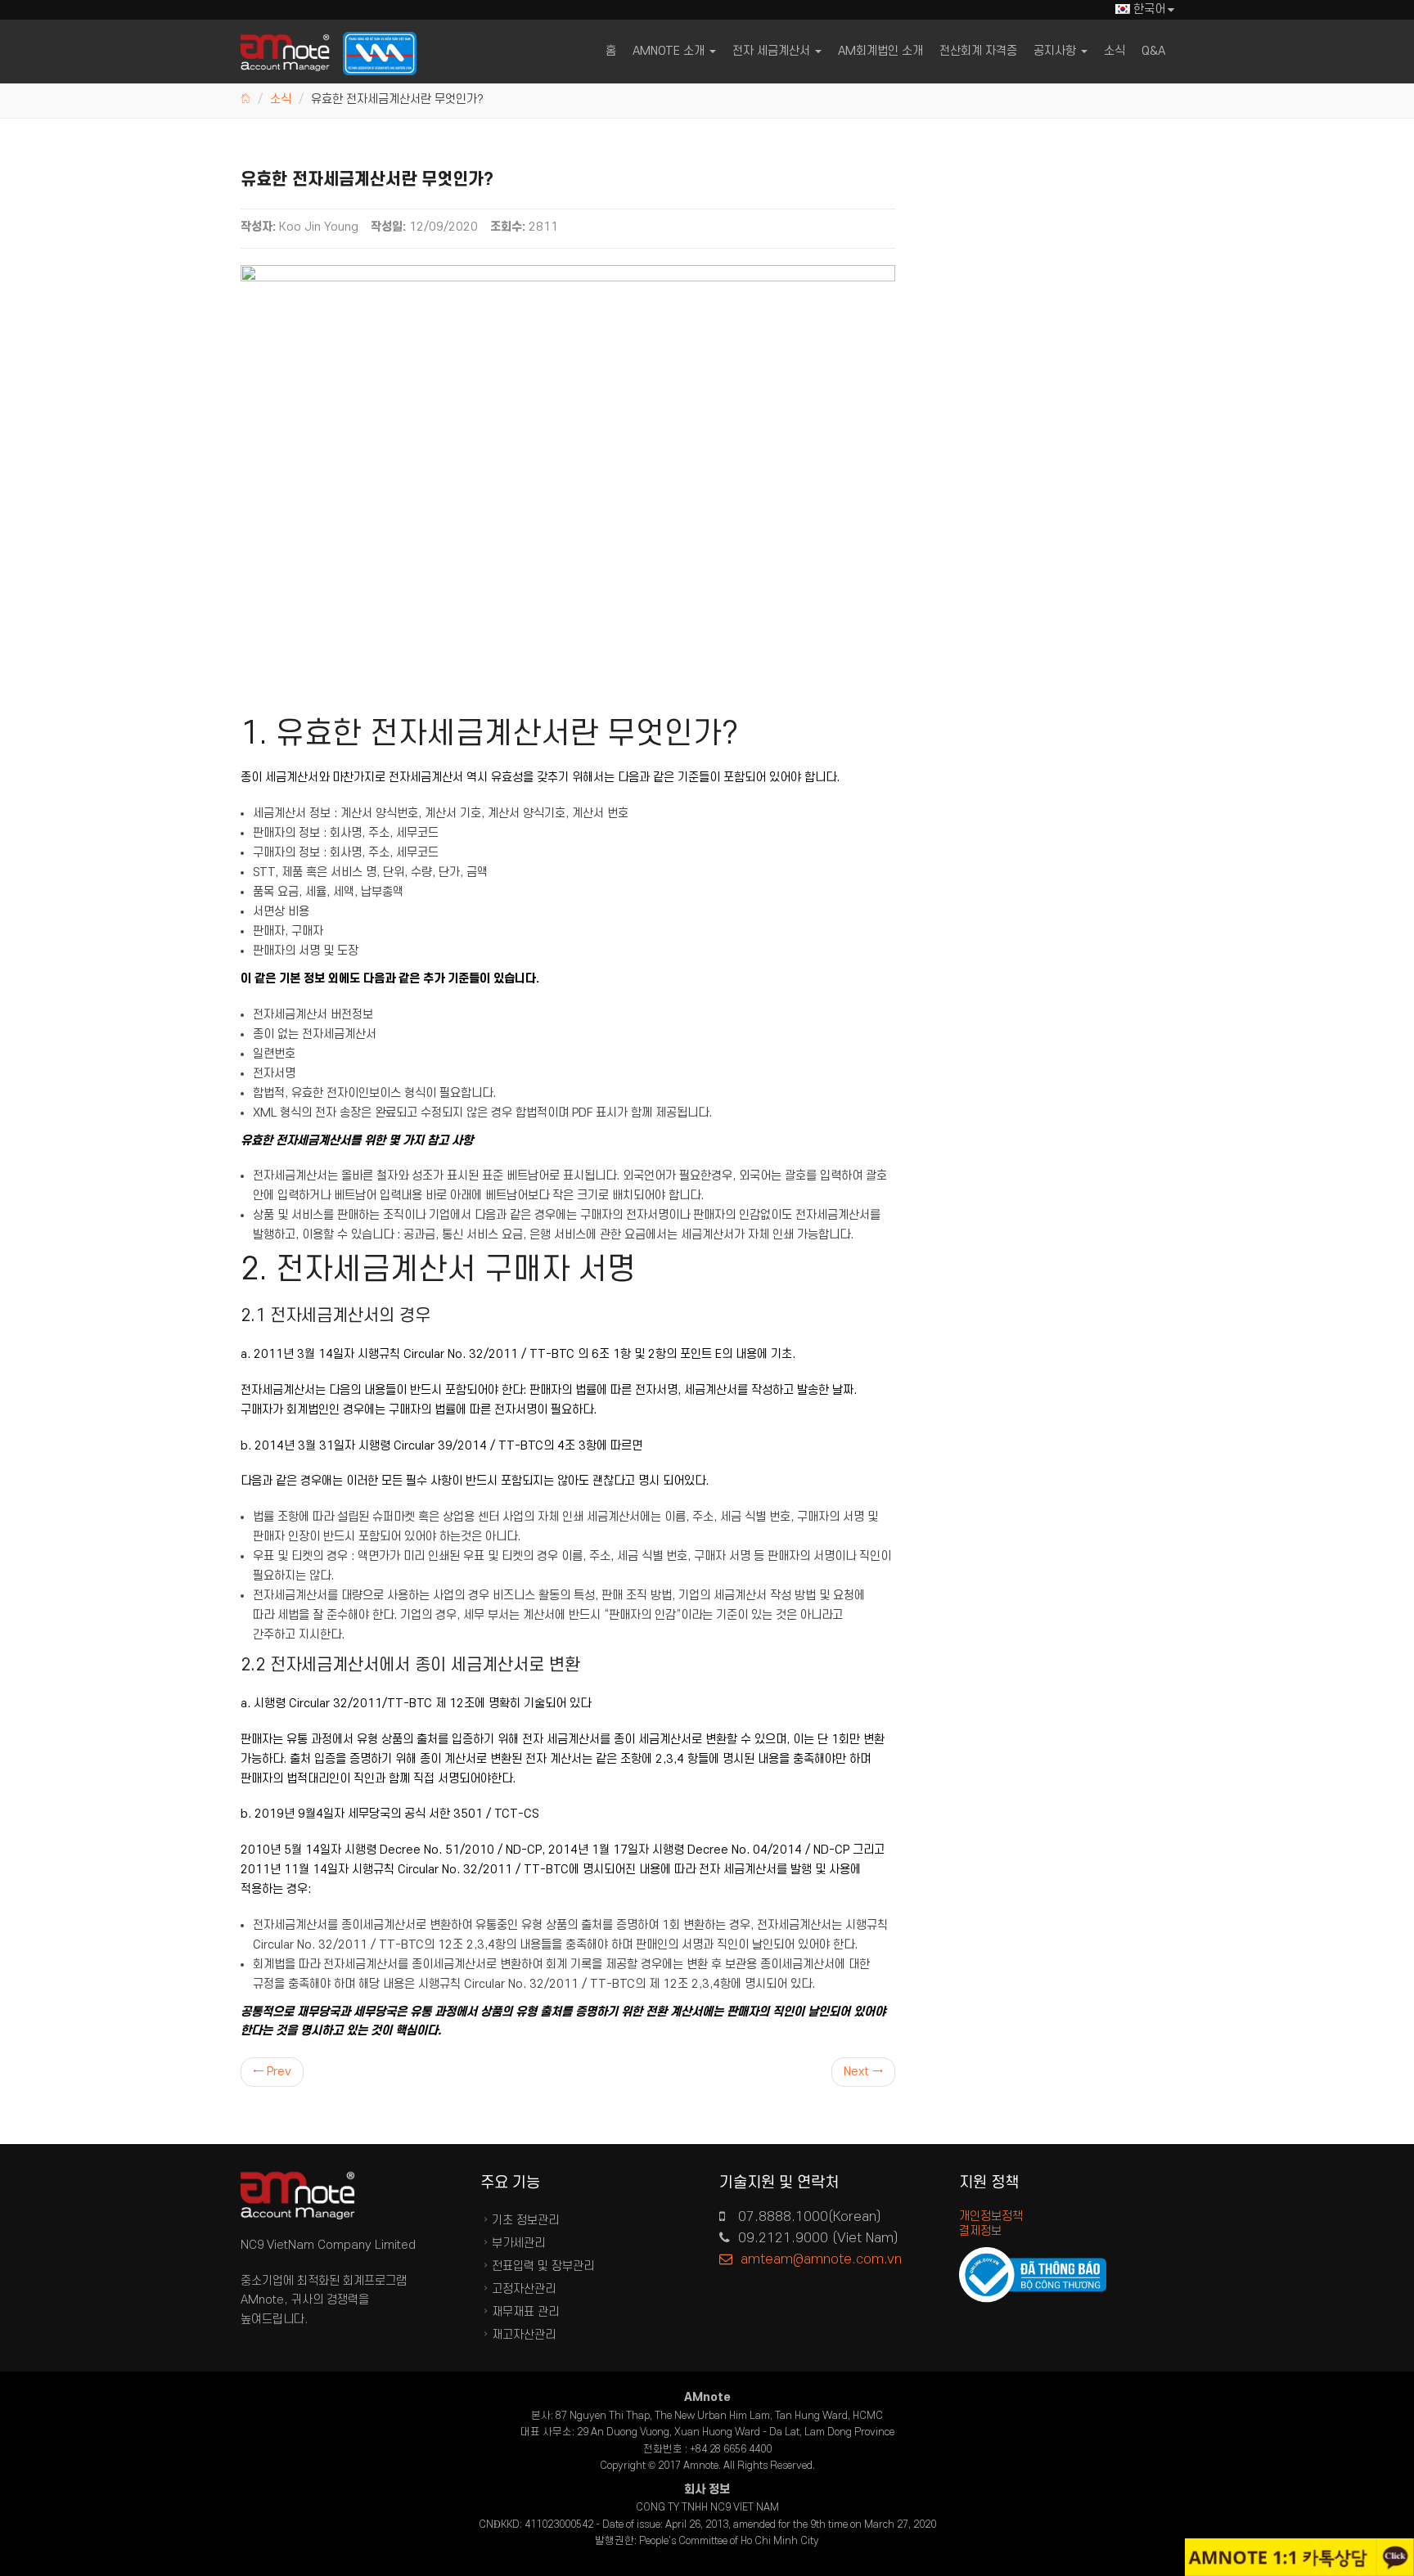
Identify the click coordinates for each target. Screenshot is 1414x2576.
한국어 (1149, 9)
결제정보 (980, 2231)
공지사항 (1056, 51)
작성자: (258, 227)
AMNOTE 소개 (670, 51)
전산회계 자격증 (978, 51)
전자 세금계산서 (773, 51)
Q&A (1153, 51)
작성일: (388, 227)
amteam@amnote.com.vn (821, 2259)
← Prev (272, 2072)
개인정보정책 (991, 2216)
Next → (863, 2072)
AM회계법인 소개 (880, 51)
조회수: (508, 227)
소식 (1115, 51)
